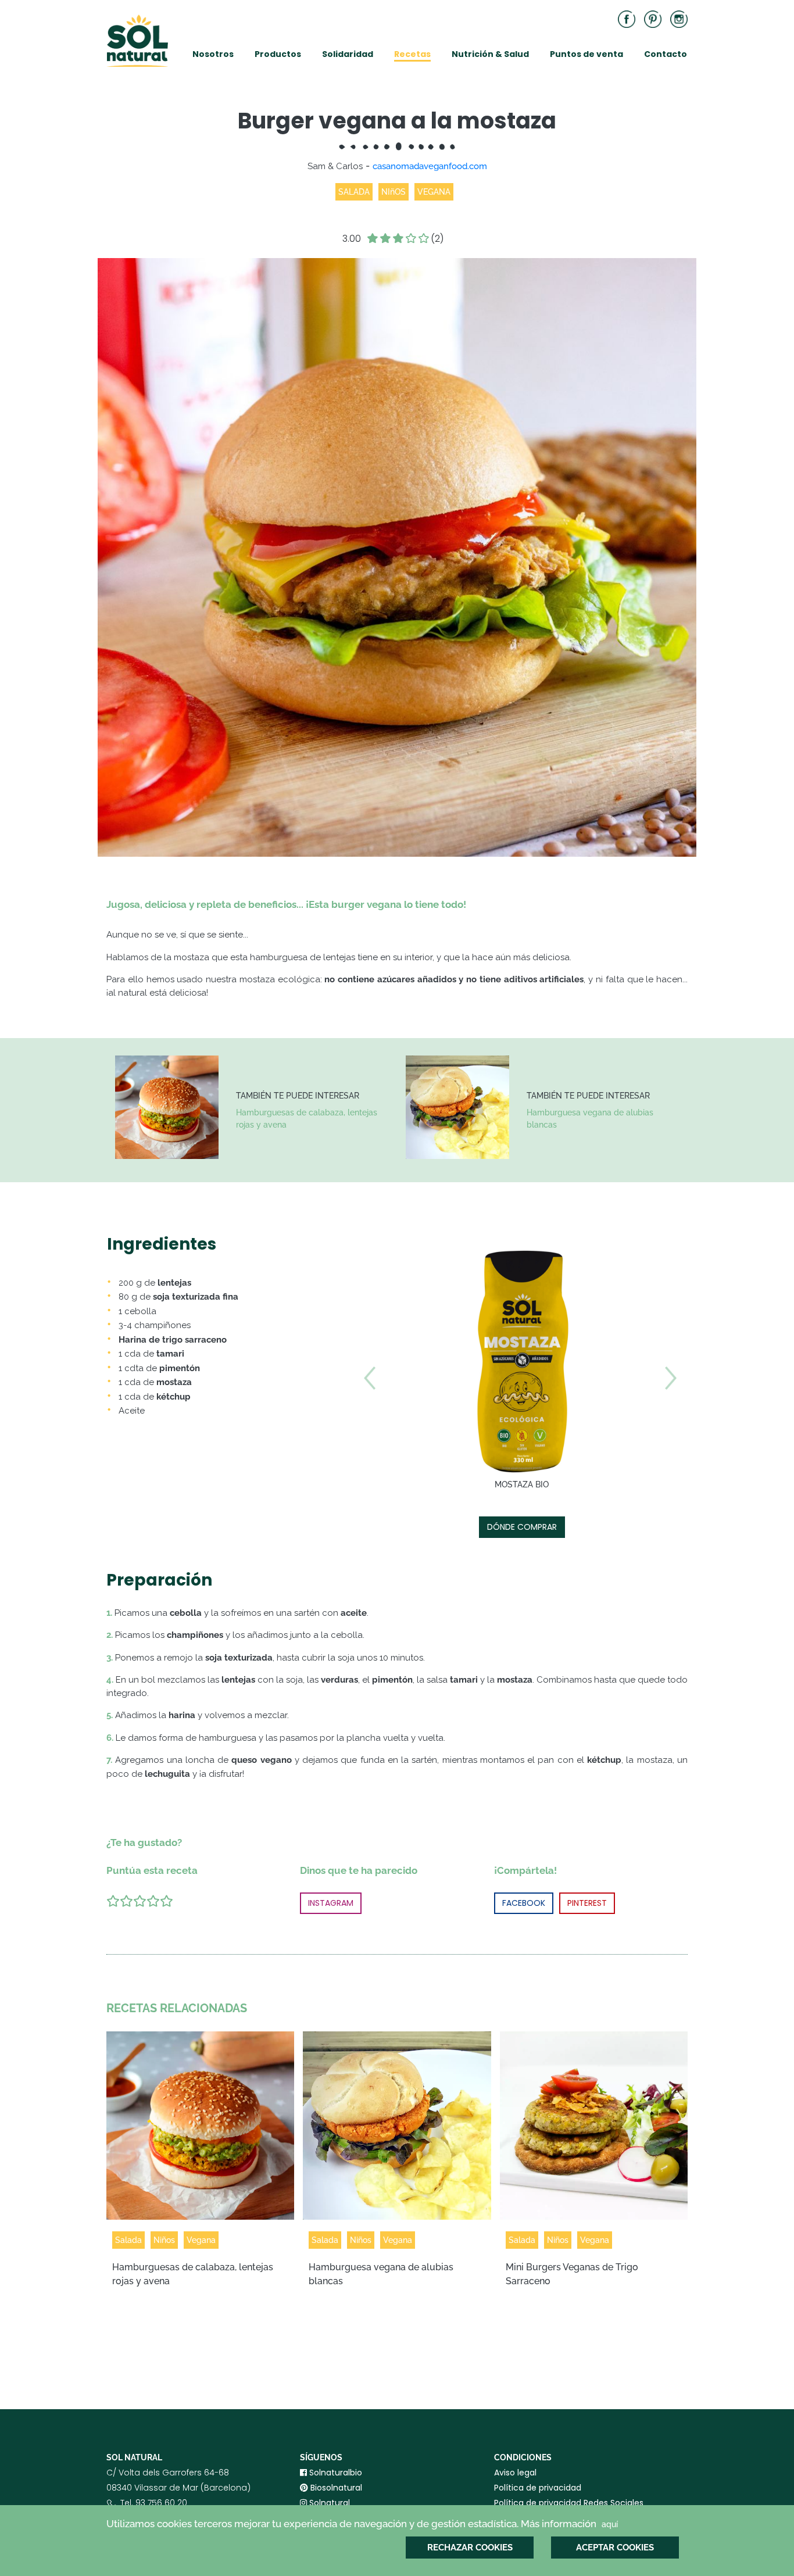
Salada (128, 2240)
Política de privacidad (538, 2488)
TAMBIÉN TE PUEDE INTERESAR (298, 1096)
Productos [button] (278, 54)
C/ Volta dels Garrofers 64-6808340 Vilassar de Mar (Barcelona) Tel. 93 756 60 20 (178, 2495)
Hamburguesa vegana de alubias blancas (590, 1119)
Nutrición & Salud (490, 54)
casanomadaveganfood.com (430, 166)
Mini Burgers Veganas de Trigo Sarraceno (572, 2274)
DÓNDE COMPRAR (522, 1527)
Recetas (412, 54)
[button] (369, 1457)
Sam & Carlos (335, 166)
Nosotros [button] (213, 54)
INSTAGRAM (331, 1903)
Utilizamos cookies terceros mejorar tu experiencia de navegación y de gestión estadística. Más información (362, 2524)
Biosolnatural (335, 2488)
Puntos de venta (586, 54)
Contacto (666, 54)
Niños (164, 2240)
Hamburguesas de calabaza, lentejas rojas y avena (307, 1119)
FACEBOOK (524, 1903)
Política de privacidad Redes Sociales (569, 2503)
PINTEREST (587, 1903)
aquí (610, 2524)
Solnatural (328, 2503)
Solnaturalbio (335, 2473)
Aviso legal (515, 2473)
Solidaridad (348, 54)
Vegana (201, 2240)
